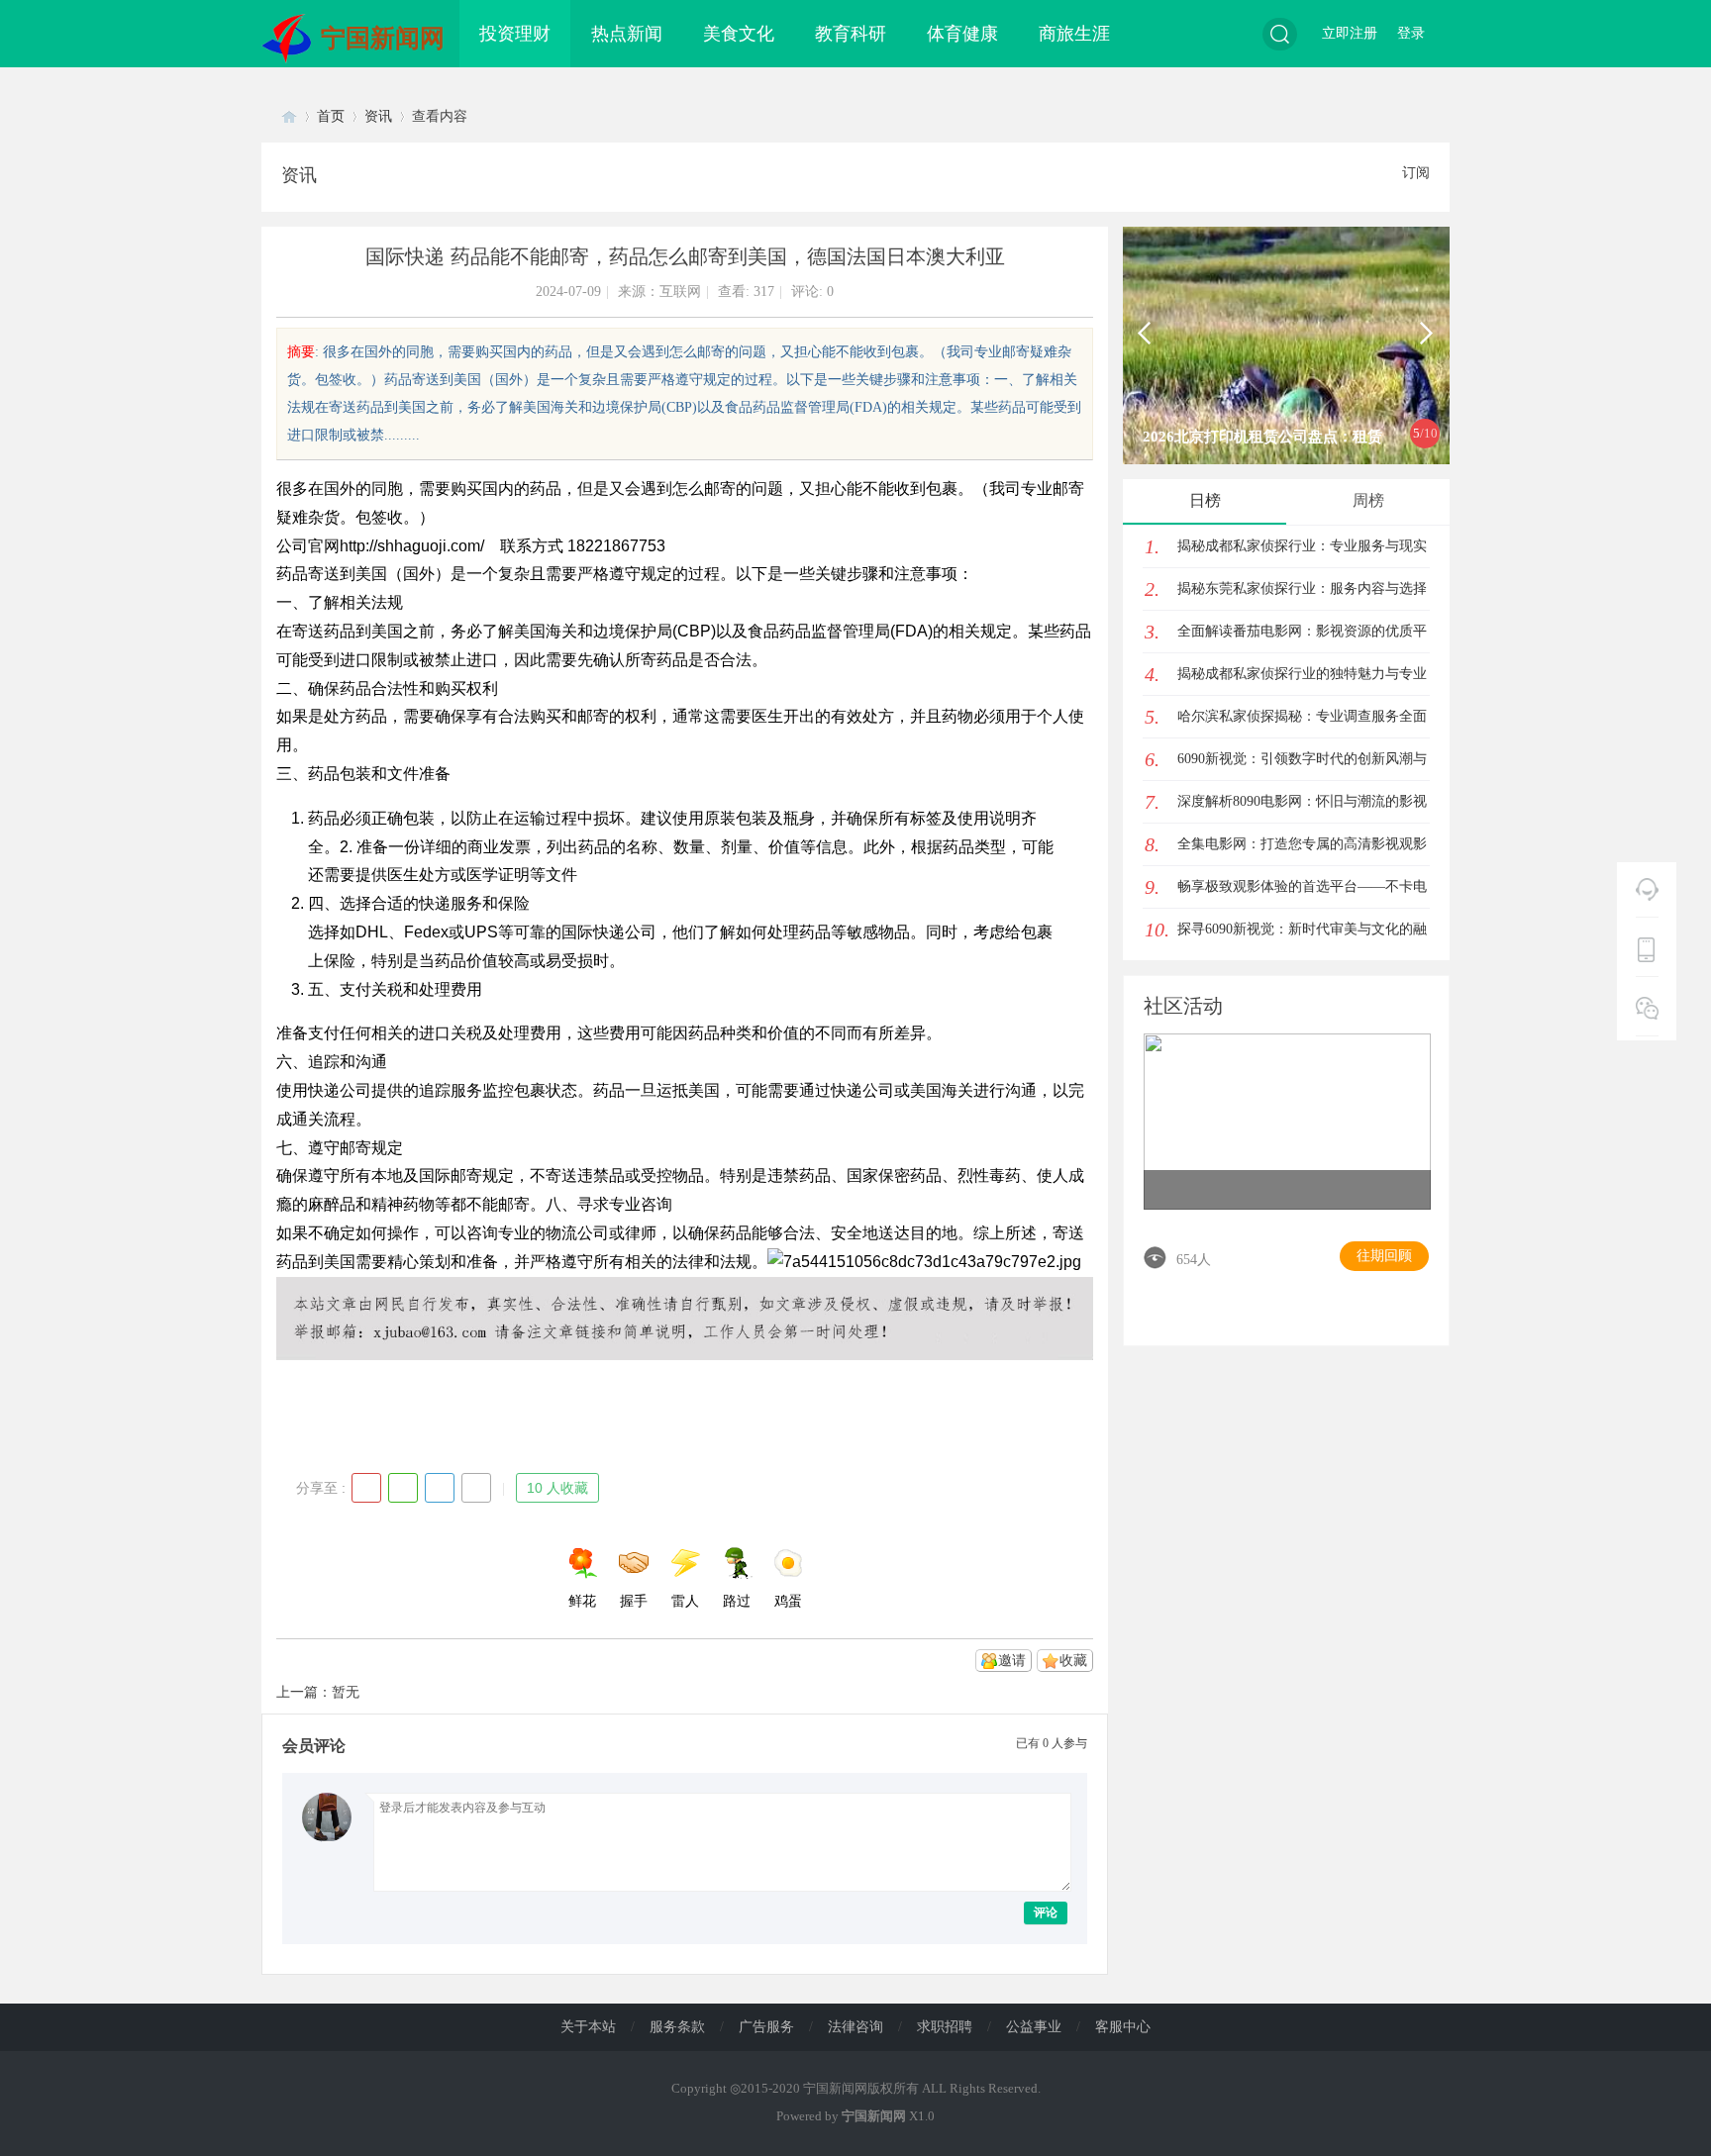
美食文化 (739, 34)
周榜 (1368, 500)
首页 (331, 116)
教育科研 (851, 34)
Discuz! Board (289, 116)
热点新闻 (627, 34)
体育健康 (962, 34)
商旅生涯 (1074, 34)
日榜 (1205, 500)
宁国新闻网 (383, 38)
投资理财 (515, 34)
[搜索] (1280, 34)
